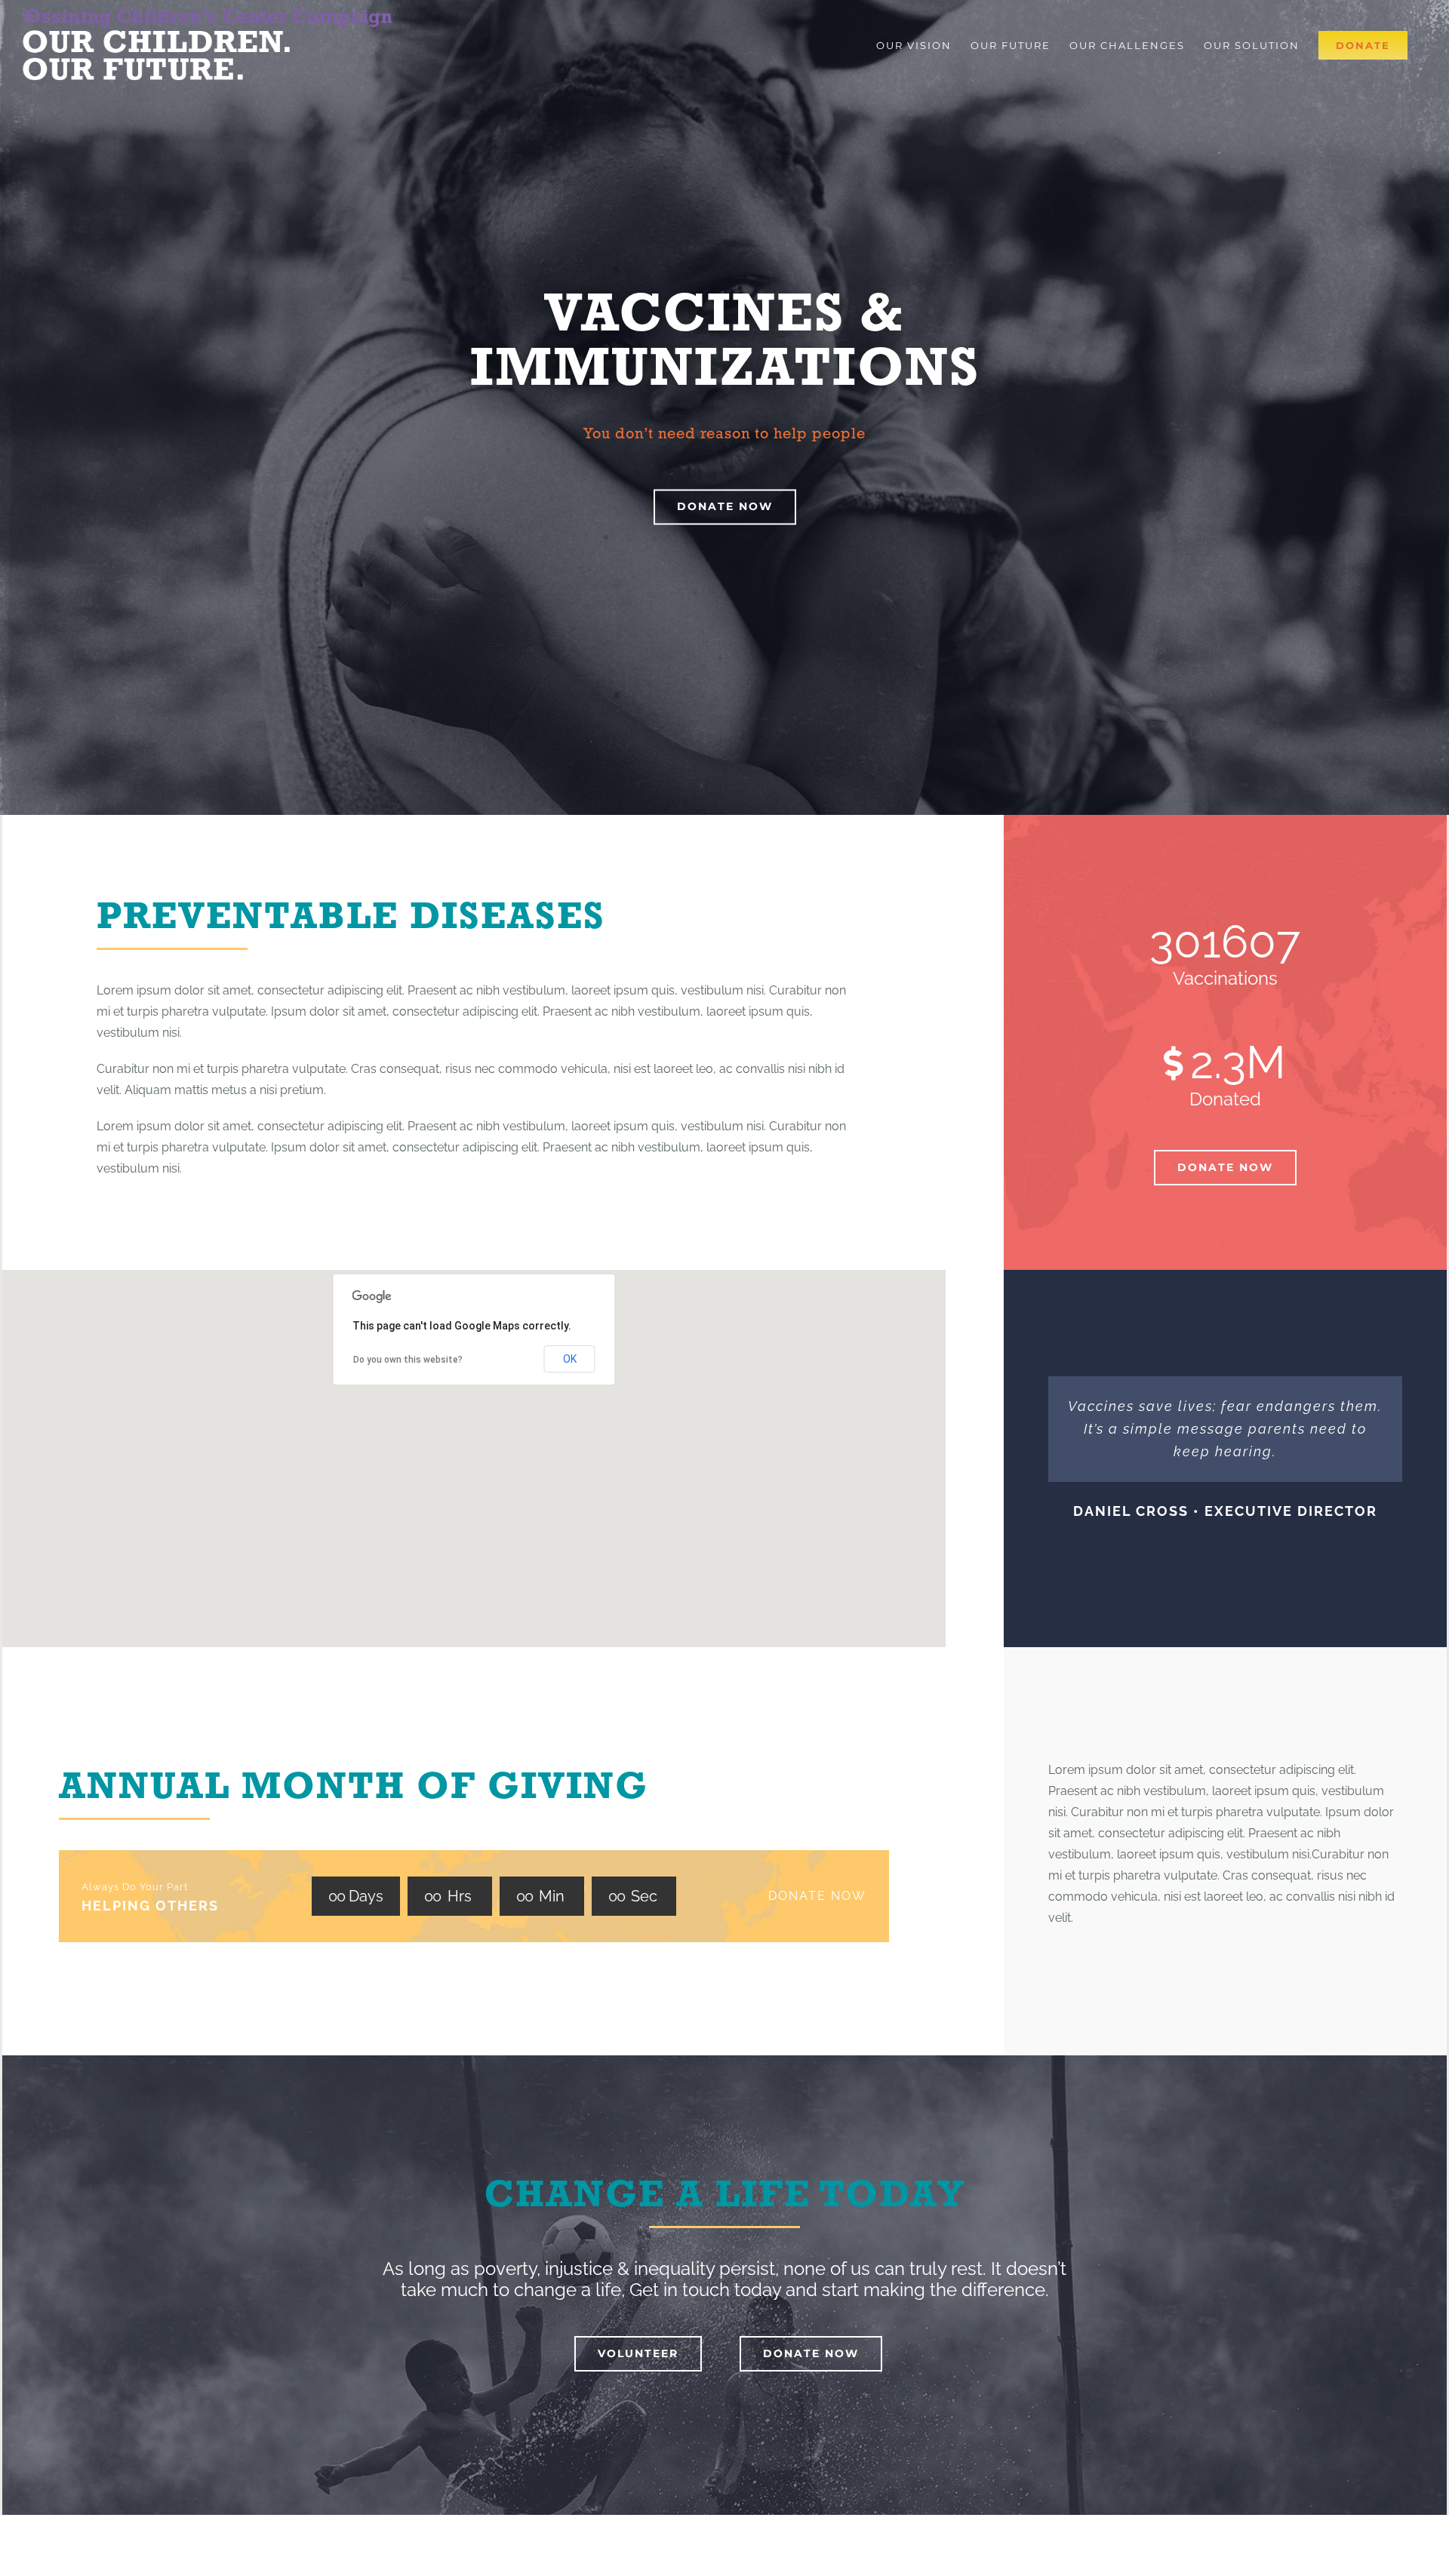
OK (570, 1359)
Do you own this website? (408, 1360)
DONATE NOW (817, 1896)
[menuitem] (914, 45)
